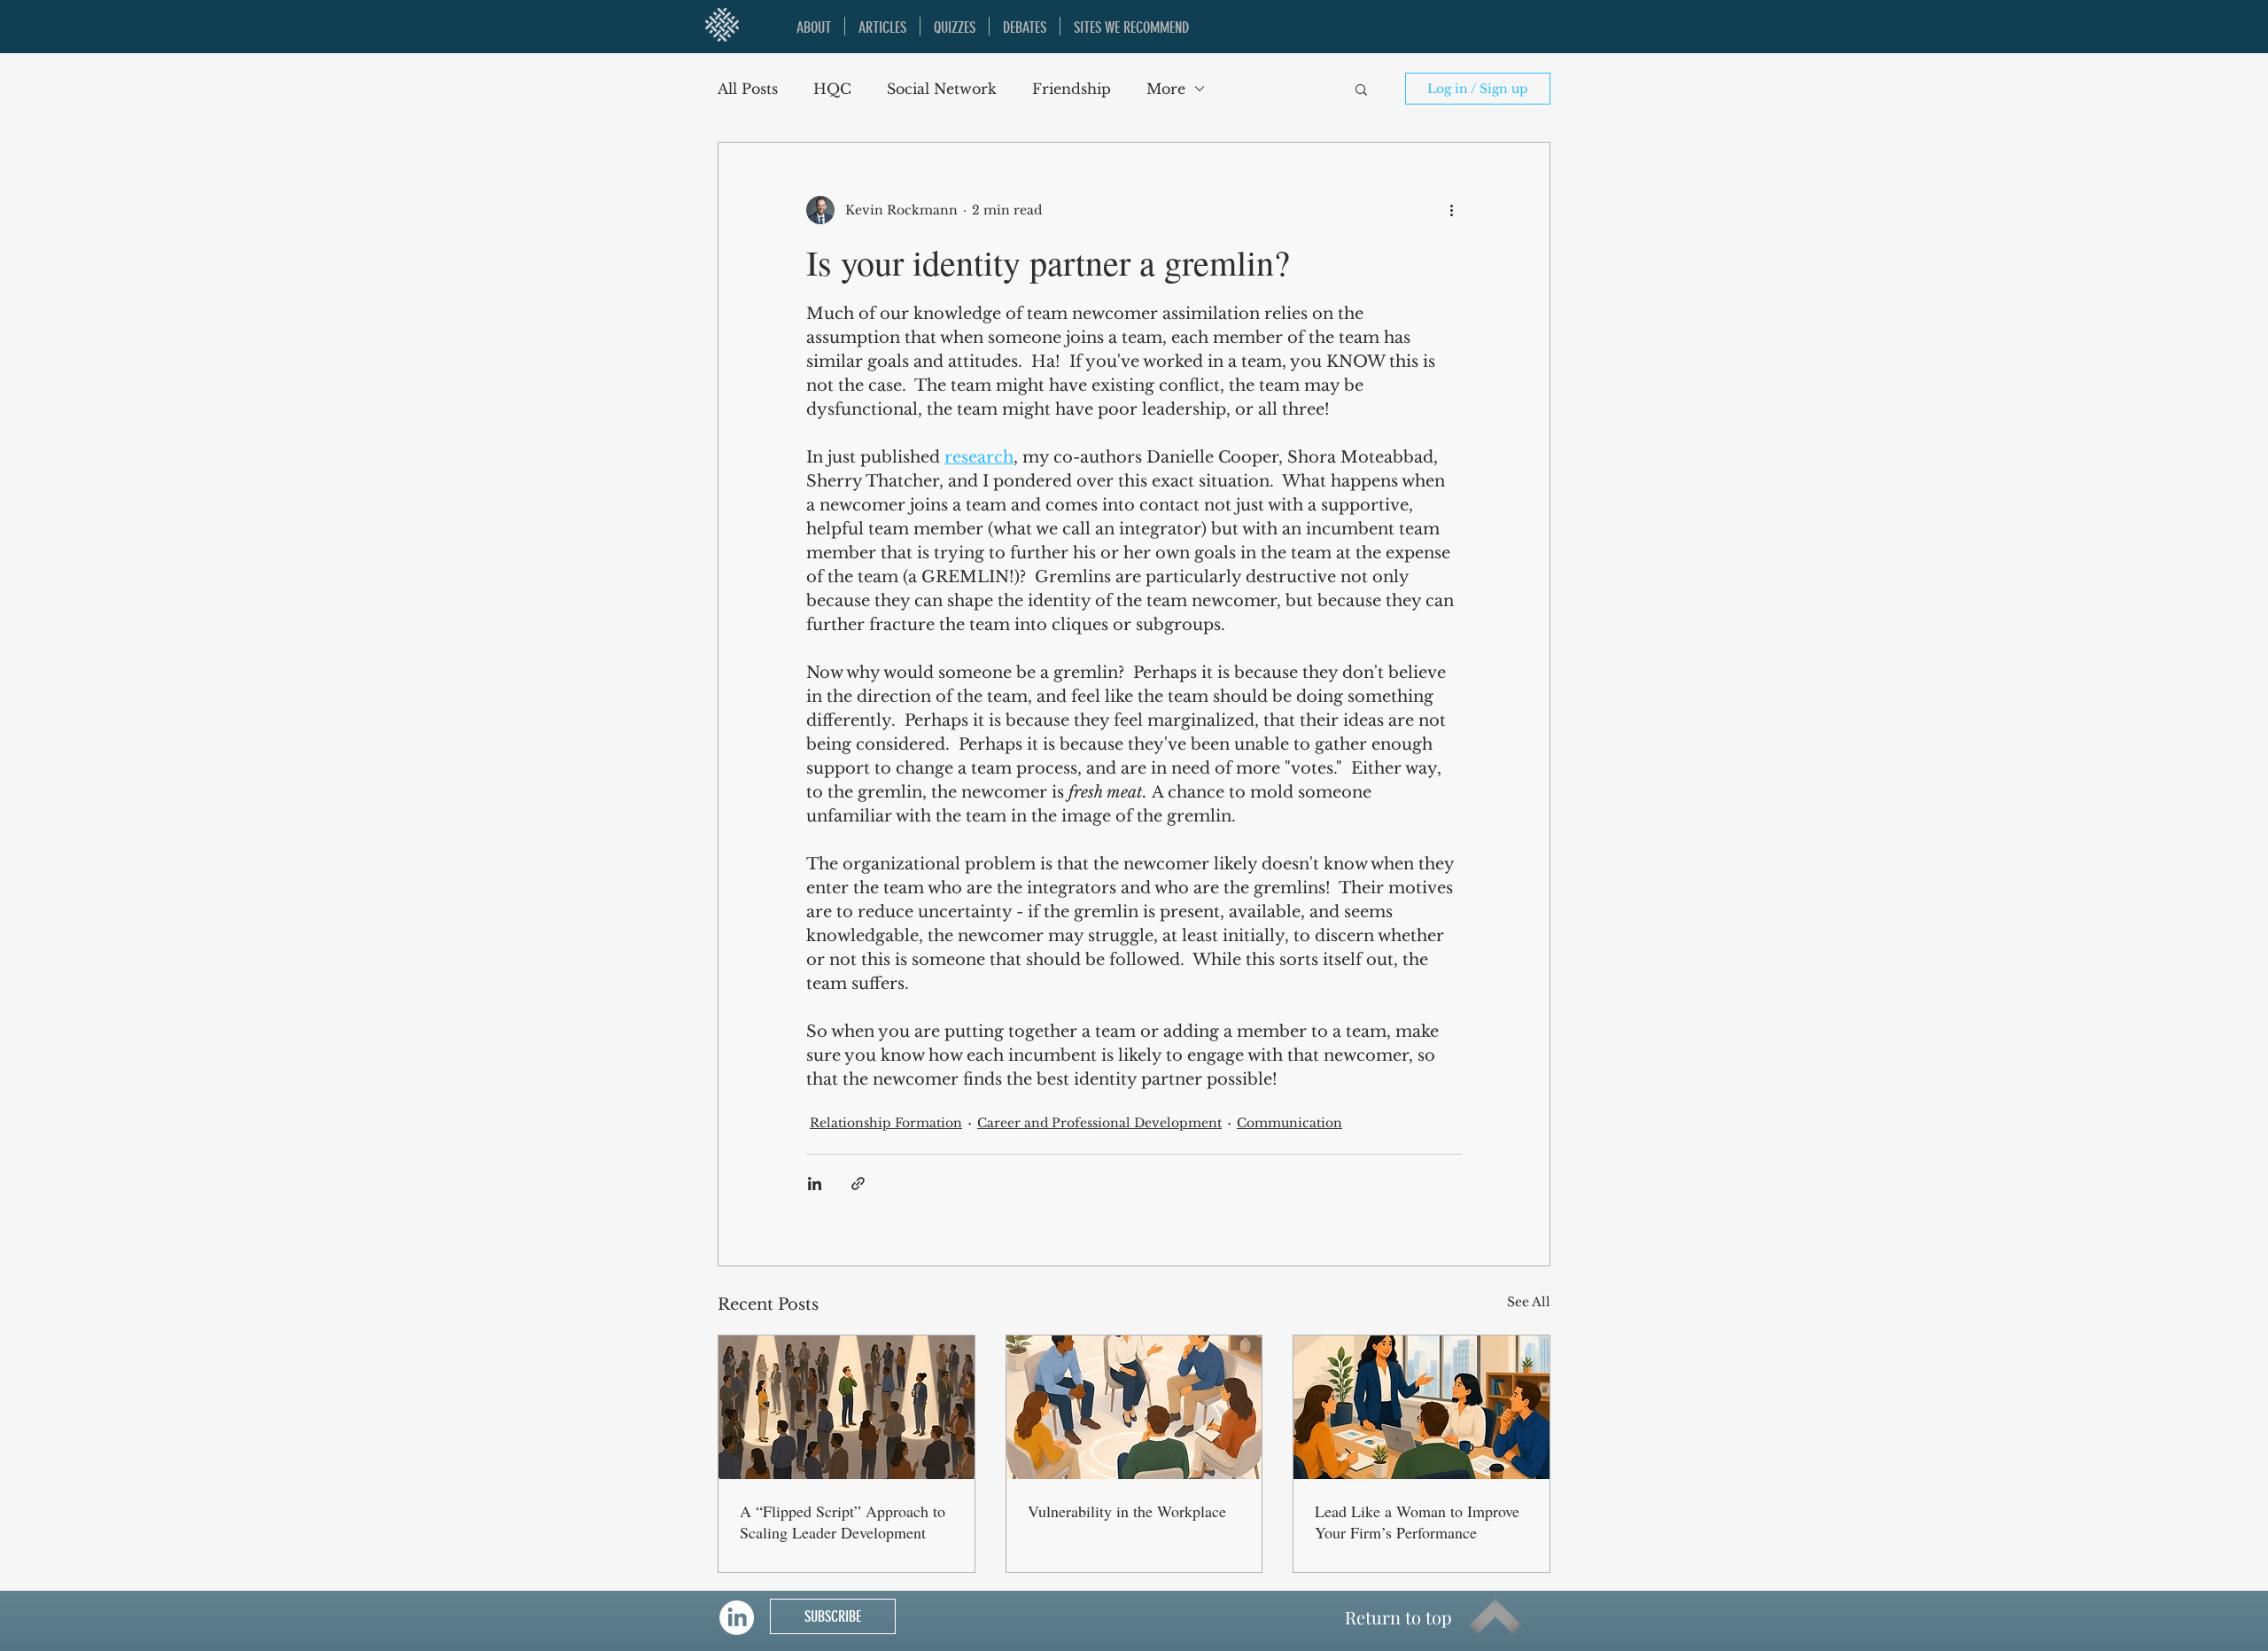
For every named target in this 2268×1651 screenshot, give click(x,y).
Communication (1289, 1123)
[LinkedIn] (737, 1618)
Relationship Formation (886, 1123)
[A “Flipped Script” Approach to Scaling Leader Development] (847, 1407)
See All (1529, 1302)
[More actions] (1451, 210)
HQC (832, 89)
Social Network (942, 89)
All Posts (748, 89)
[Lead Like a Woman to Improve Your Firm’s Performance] (1421, 1407)
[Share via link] (858, 1184)
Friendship (1072, 89)
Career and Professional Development (1099, 1123)
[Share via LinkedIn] (815, 1184)
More (1166, 89)
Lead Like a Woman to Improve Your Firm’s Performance (1417, 1522)
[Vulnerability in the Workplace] (1134, 1407)
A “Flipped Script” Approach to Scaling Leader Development (843, 1522)
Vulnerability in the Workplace (1127, 1511)
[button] (1361, 89)
